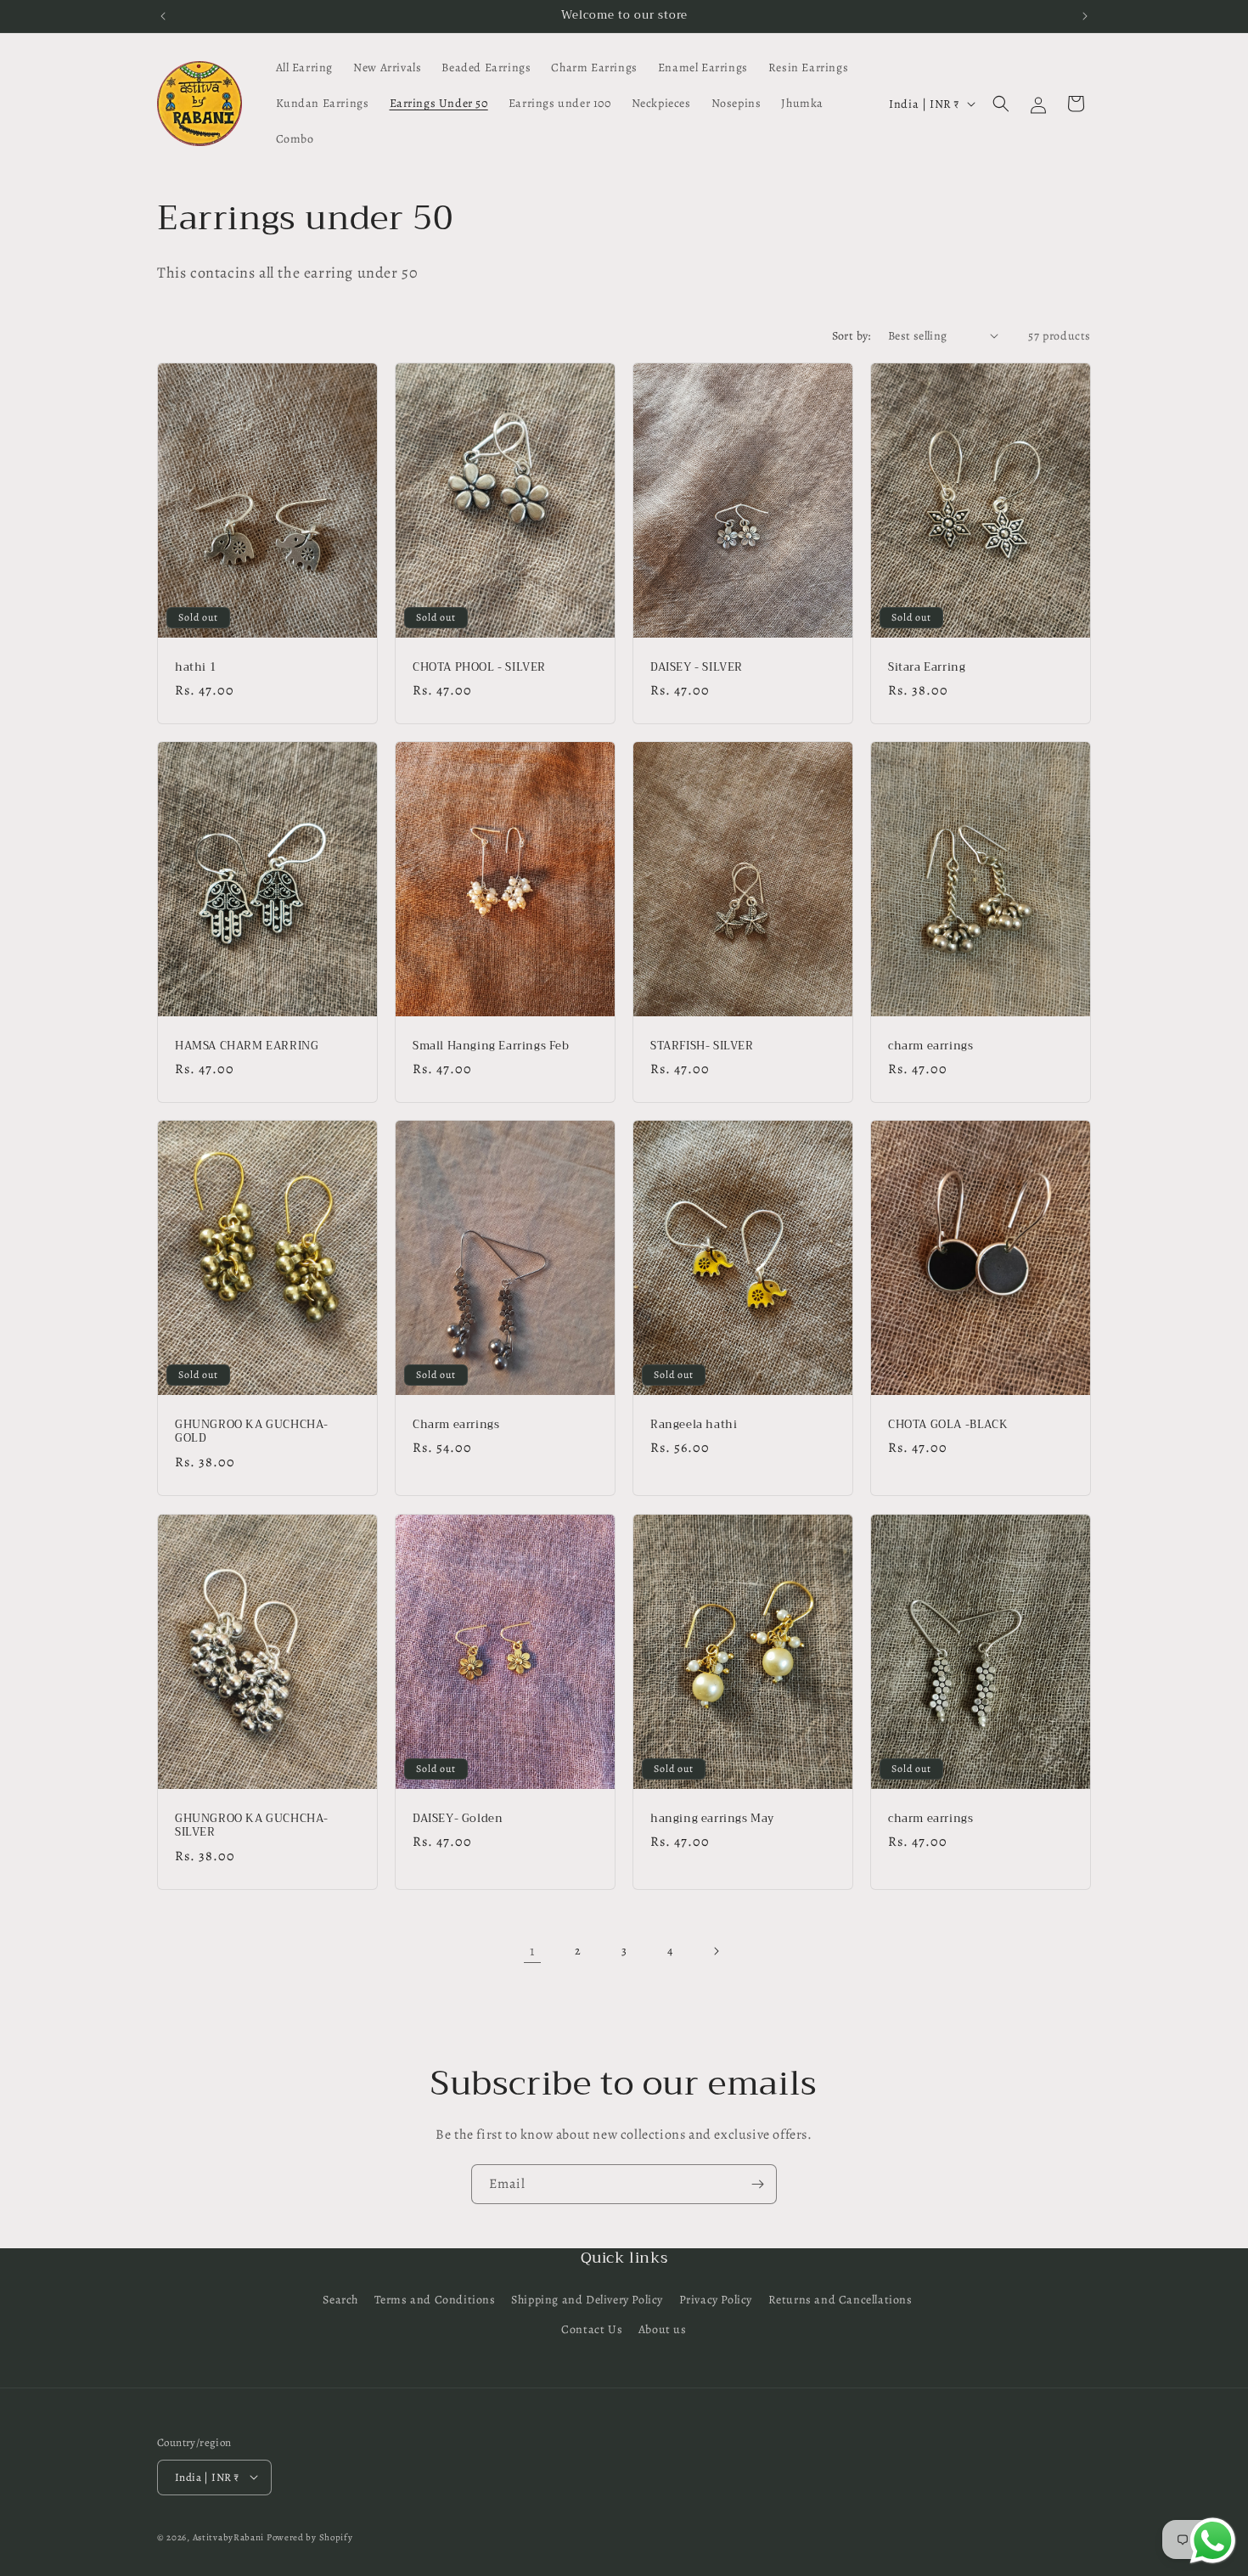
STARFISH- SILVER (702, 1046)
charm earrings (930, 1046)
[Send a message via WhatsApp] (1213, 2541)
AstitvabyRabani (229, 2537)
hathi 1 (196, 667)
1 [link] (532, 1951)
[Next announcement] (1085, 16)
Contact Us (592, 2330)
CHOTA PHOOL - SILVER (479, 667)
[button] (1001, 104)
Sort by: (852, 336)
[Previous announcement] (163, 16)
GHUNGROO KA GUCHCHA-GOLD (252, 1432)
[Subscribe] (757, 2184)
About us (663, 2330)
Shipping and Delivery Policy (587, 2300)
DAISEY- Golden (458, 1818)
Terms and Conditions (435, 2300)
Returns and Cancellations (840, 2300)
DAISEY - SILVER (697, 667)
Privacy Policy (716, 2300)
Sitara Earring (927, 667)
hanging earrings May (712, 1818)
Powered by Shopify (310, 2537)
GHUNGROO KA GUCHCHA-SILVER (252, 1825)
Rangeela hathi (694, 1425)
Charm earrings (456, 1425)
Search (340, 2300)
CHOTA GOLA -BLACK (948, 1425)
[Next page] (716, 1951)
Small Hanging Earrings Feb (491, 1046)
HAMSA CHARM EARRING (247, 1046)
